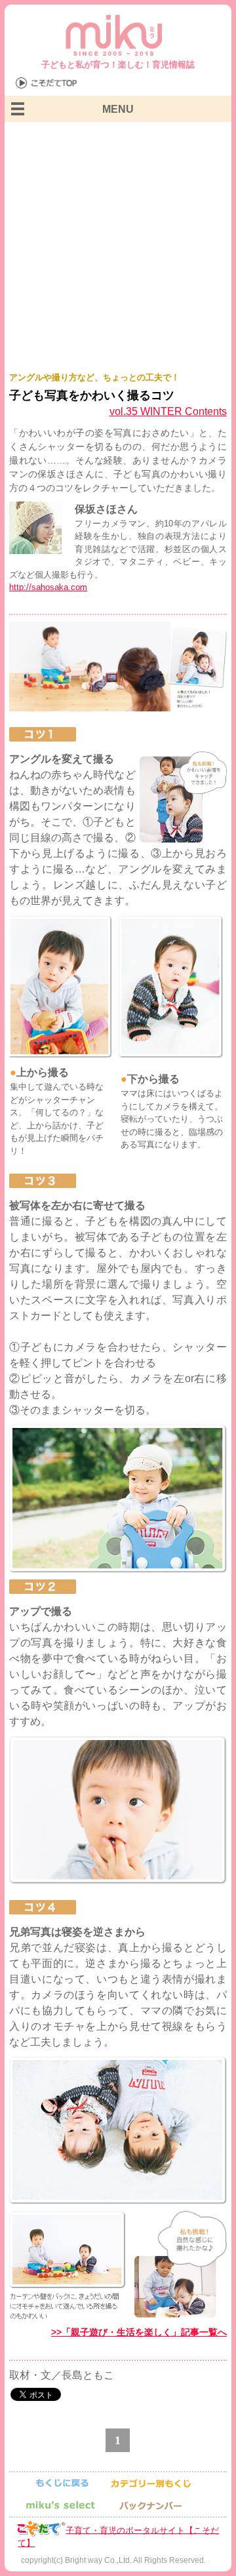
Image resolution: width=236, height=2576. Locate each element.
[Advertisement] (118, 247)
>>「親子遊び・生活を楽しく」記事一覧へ (139, 2332)
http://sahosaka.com (48, 587)
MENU (118, 109)
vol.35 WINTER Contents (168, 411)
